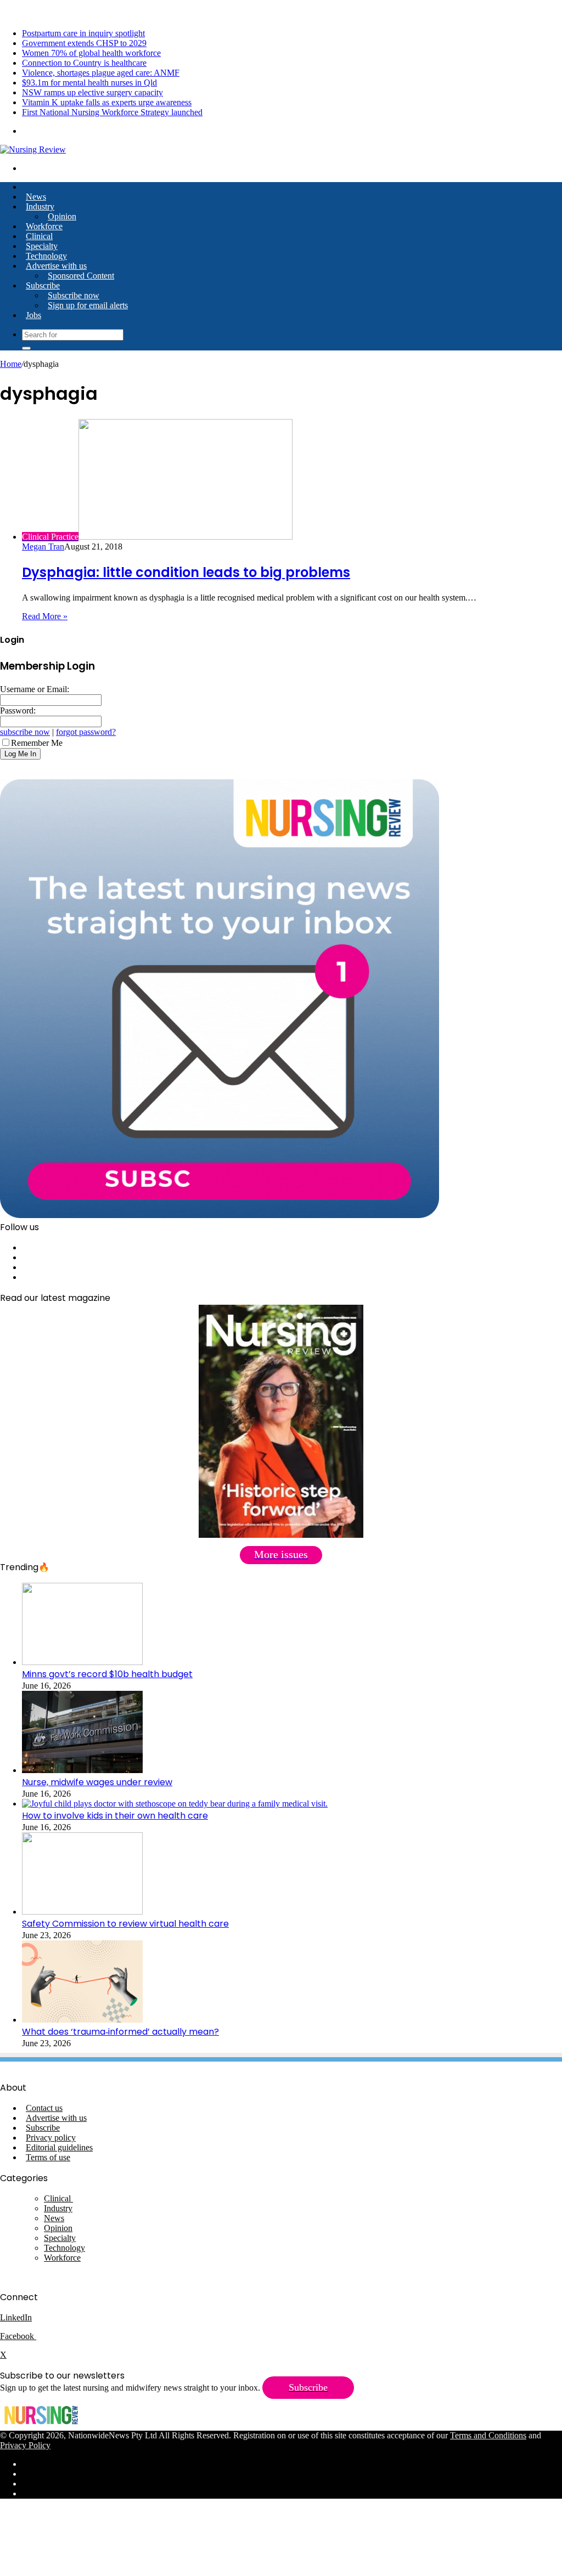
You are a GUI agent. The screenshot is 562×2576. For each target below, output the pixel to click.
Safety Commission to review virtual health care (125, 1924)
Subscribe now (74, 295)
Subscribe (43, 285)
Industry (40, 206)
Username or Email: (35, 689)
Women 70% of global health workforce (91, 53)
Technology (46, 256)
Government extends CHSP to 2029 (84, 43)
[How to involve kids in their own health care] (175, 1804)
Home (11, 364)
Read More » (45, 616)
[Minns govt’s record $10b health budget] (82, 1662)
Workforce (44, 226)
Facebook (18, 2336)
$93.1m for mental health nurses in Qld (89, 83)
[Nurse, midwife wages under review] (82, 1770)
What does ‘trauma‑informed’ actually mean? (120, 2032)
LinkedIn (16, 2317)
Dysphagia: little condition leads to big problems (186, 572)
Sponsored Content (81, 276)
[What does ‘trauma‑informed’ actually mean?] (82, 2020)
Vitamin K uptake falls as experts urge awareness (107, 102)
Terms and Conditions (488, 2435)
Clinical (39, 236)
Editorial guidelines (59, 2147)
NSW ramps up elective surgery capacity (92, 92)
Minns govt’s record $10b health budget (107, 1674)
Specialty (42, 246)
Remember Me (37, 743)
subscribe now (25, 732)
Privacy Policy (25, 2445)
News (36, 197)
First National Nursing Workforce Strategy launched (112, 112)
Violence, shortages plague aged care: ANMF (101, 73)
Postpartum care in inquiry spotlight (83, 33)
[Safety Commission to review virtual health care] (82, 1912)
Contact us (44, 2108)
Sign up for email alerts (88, 305)
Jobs (33, 315)
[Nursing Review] (33, 149)
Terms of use (48, 2157)
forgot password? (86, 732)
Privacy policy (51, 2138)
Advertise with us (56, 266)
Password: (18, 710)
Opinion (62, 216)
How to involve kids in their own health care (115, 1816)
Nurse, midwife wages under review (97, 1782)
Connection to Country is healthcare (84, 63)
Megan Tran (43, 547)
